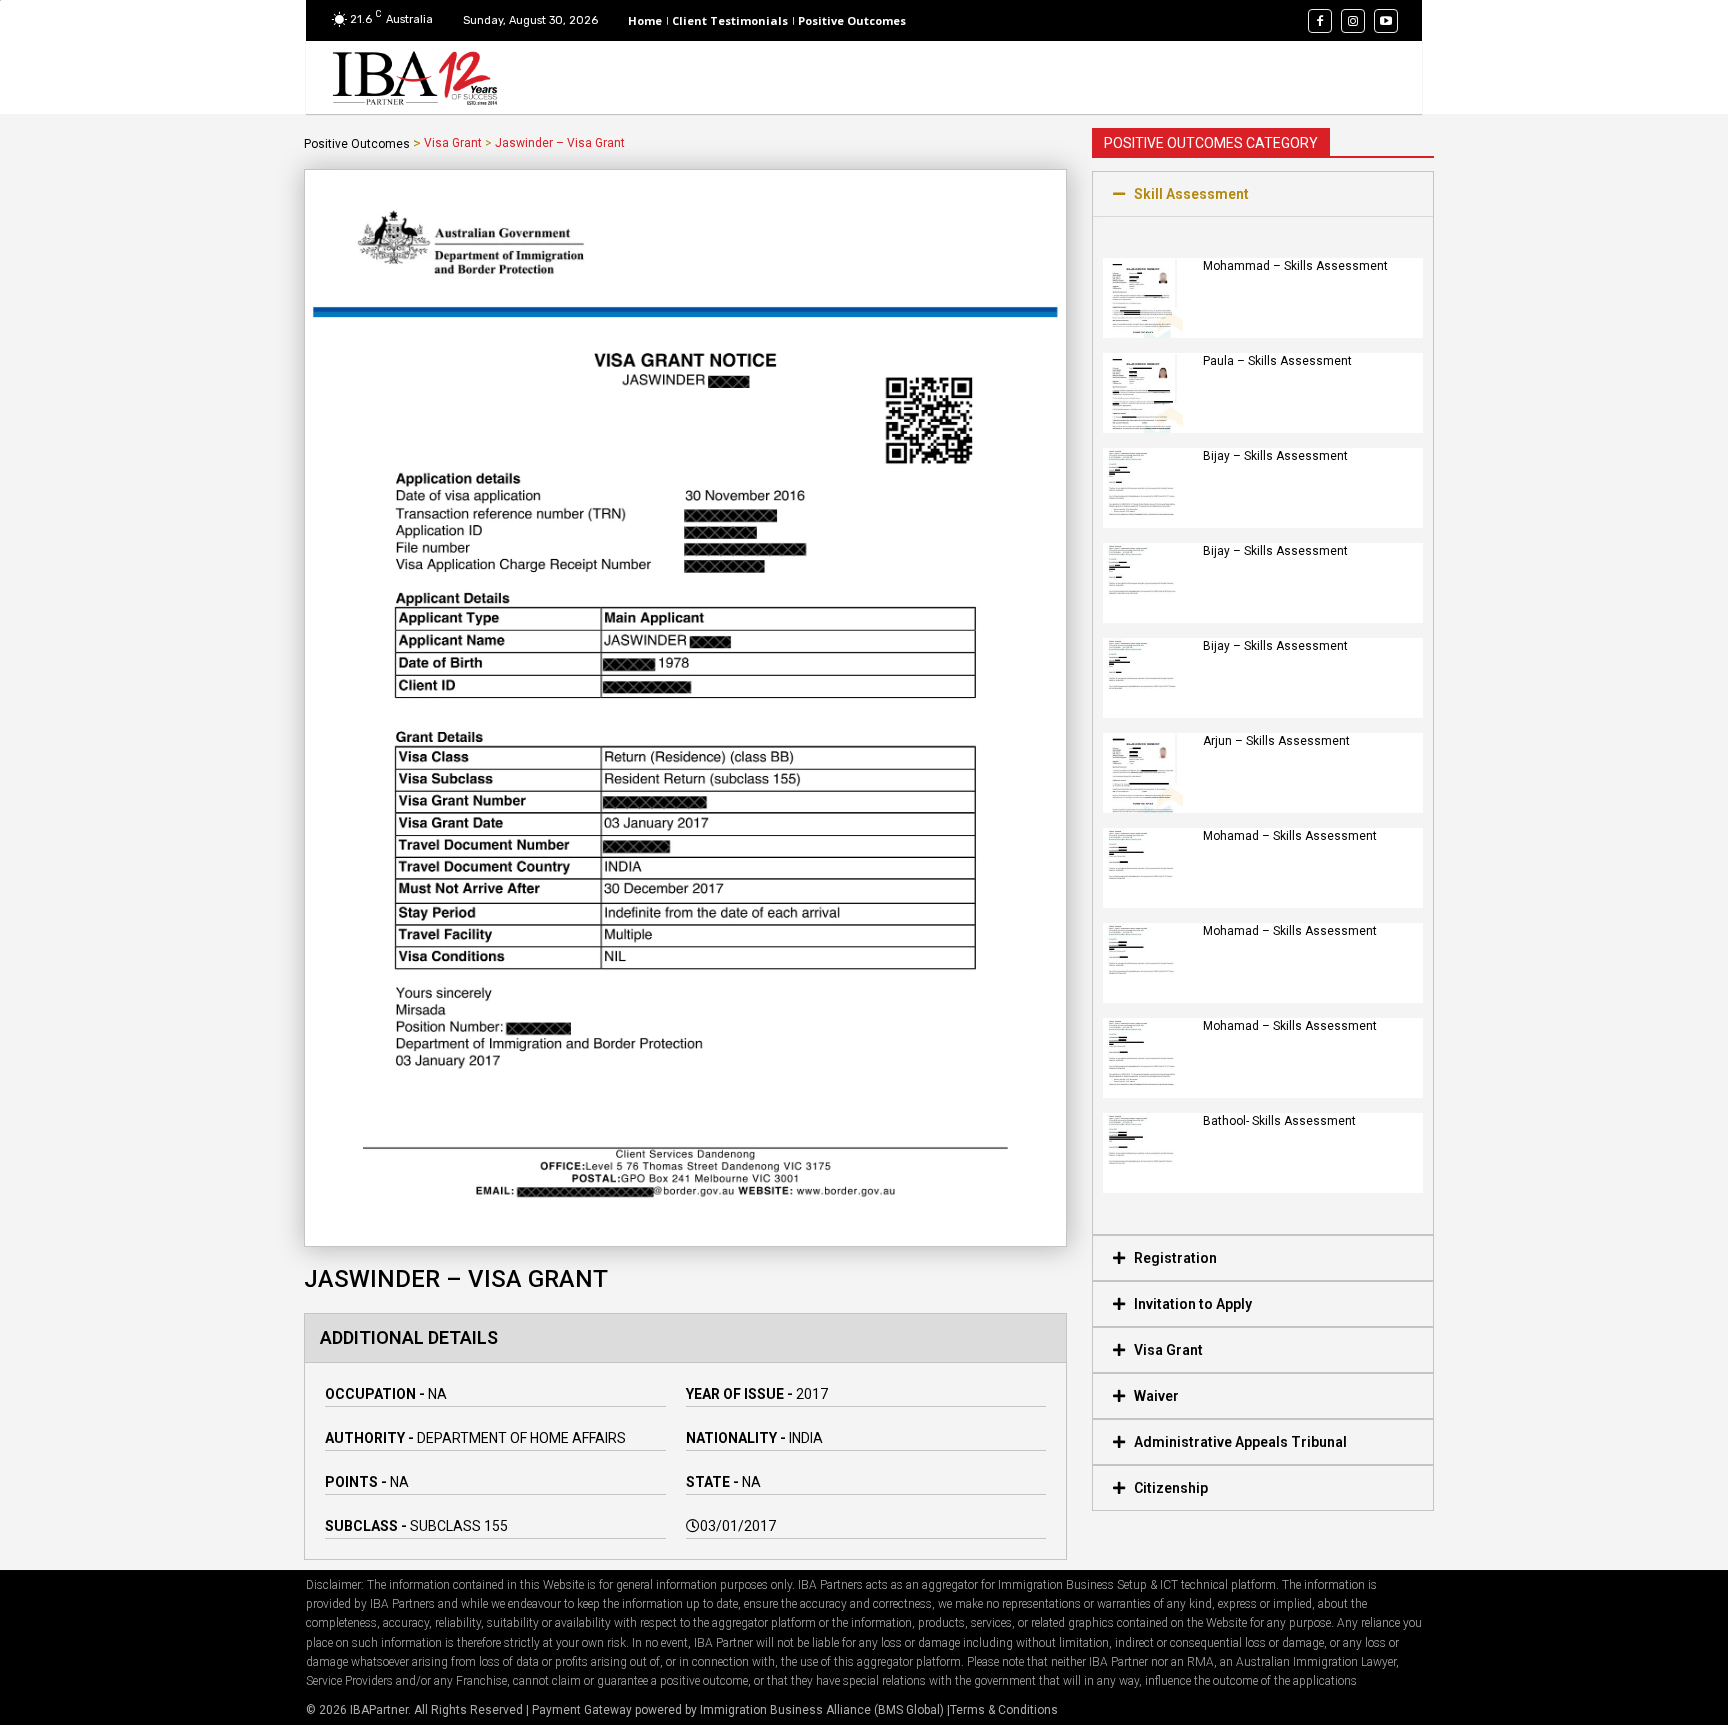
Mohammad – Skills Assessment (1295, 266)
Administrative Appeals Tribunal (1240, 1442)
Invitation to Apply (1193, 1304)
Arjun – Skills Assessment (1276, 741)
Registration (1175, 1258)
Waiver (1156, 1396)
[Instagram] (1353, 21)
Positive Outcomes (357, 144)
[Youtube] (1386, 21)
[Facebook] (1320, 21)
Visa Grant (453, 143)
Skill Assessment (1191, 194)
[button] (1263, 194)
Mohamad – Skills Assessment (1290, 836)
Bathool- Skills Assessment (1279, 1121)
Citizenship (1171, 1488)
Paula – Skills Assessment (1277, 361)
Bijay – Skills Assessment (1275, 456)
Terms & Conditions (1004, 1710)
